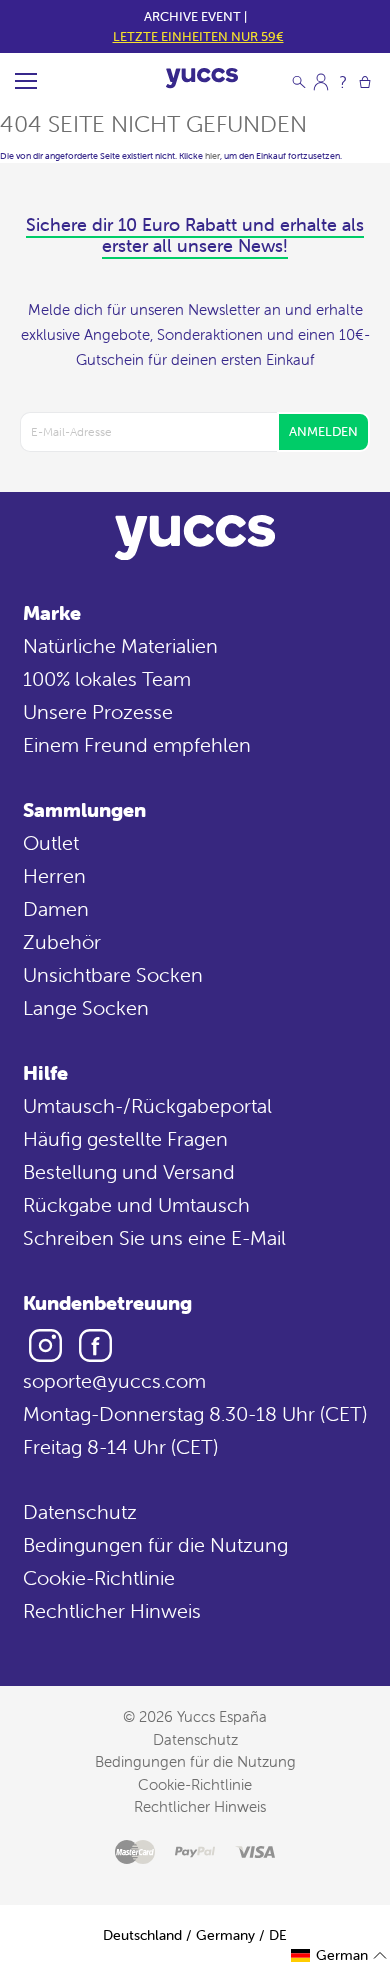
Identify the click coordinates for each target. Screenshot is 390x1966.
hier (212, 156)
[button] (339, 1955)
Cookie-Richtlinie (99, 1577)
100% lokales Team (107, 678)
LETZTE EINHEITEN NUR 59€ (198, 36)
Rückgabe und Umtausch (136, 1204)
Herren (54, 875)
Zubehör (62, 941)
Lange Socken (86, 1007)
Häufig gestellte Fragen (125, 1138)
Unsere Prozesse (98, 711)
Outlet (51, 842)
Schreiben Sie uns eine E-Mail (154, 1237)
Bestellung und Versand (129, 1171)
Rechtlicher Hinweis (112, 1610)
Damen (56, 908)
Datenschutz (80, 1511)
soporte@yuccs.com (114, 1380)
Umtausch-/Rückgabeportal (147, 1105)
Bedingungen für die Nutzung (155, 1544)
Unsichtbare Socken (113, 974)
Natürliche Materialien (120, 645)
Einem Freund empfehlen (137, 744)
